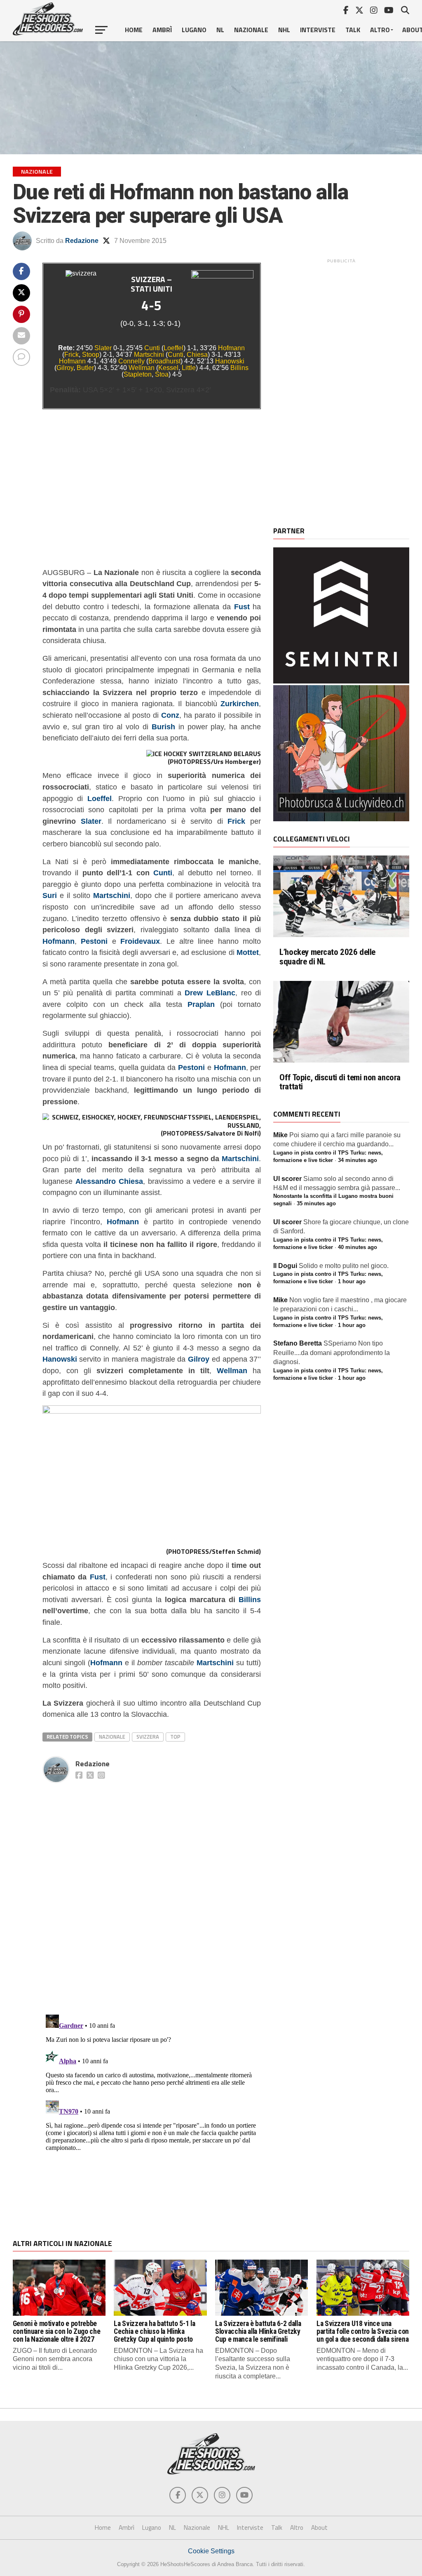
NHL (284, 30)
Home (134, 30)
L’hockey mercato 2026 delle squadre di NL (327, 957)
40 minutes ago (358, 1247)
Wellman (142, 368)
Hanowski (230, 361)
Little (189, 368)
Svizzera (148, 1737)
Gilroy (65, 368)
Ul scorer (287, 1179)
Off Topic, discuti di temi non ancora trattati (340, 1082)
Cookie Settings (211, 2551)
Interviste (318, 30)
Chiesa (197, 355)
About (319, 2528)
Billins (239, 368)
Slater (103, 348)
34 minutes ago (358, 1160)
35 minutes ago (316, 1203)
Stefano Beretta (298, 1343)
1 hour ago (352, 1281)
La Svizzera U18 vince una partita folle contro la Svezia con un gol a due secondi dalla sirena (363, 2332)
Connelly (131, 361)
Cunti (152, 348)
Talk (353, 30)
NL (220, 30)
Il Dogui (285, 1266)
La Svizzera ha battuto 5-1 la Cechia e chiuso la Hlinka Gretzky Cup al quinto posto (154, 2332)
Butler (85, 368)
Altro (380, 30)
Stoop (91, 355)
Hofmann (231, 348)
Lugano (194, 30)
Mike (280, 1135)
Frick (72, 355)
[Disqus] (152, 1890)
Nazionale (251, 30)
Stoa (162, 374)
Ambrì (162, 30)
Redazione (82, 241)
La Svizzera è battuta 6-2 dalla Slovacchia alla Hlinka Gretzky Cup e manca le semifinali (258, 2332)
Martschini (149, 355)
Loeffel (173, 348)
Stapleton (138, 374)
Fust (98, 1577)
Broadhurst (164, 361)
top (175, 1737)
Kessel (168, 368)
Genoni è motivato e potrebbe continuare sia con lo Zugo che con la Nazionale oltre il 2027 (56, 2332)
